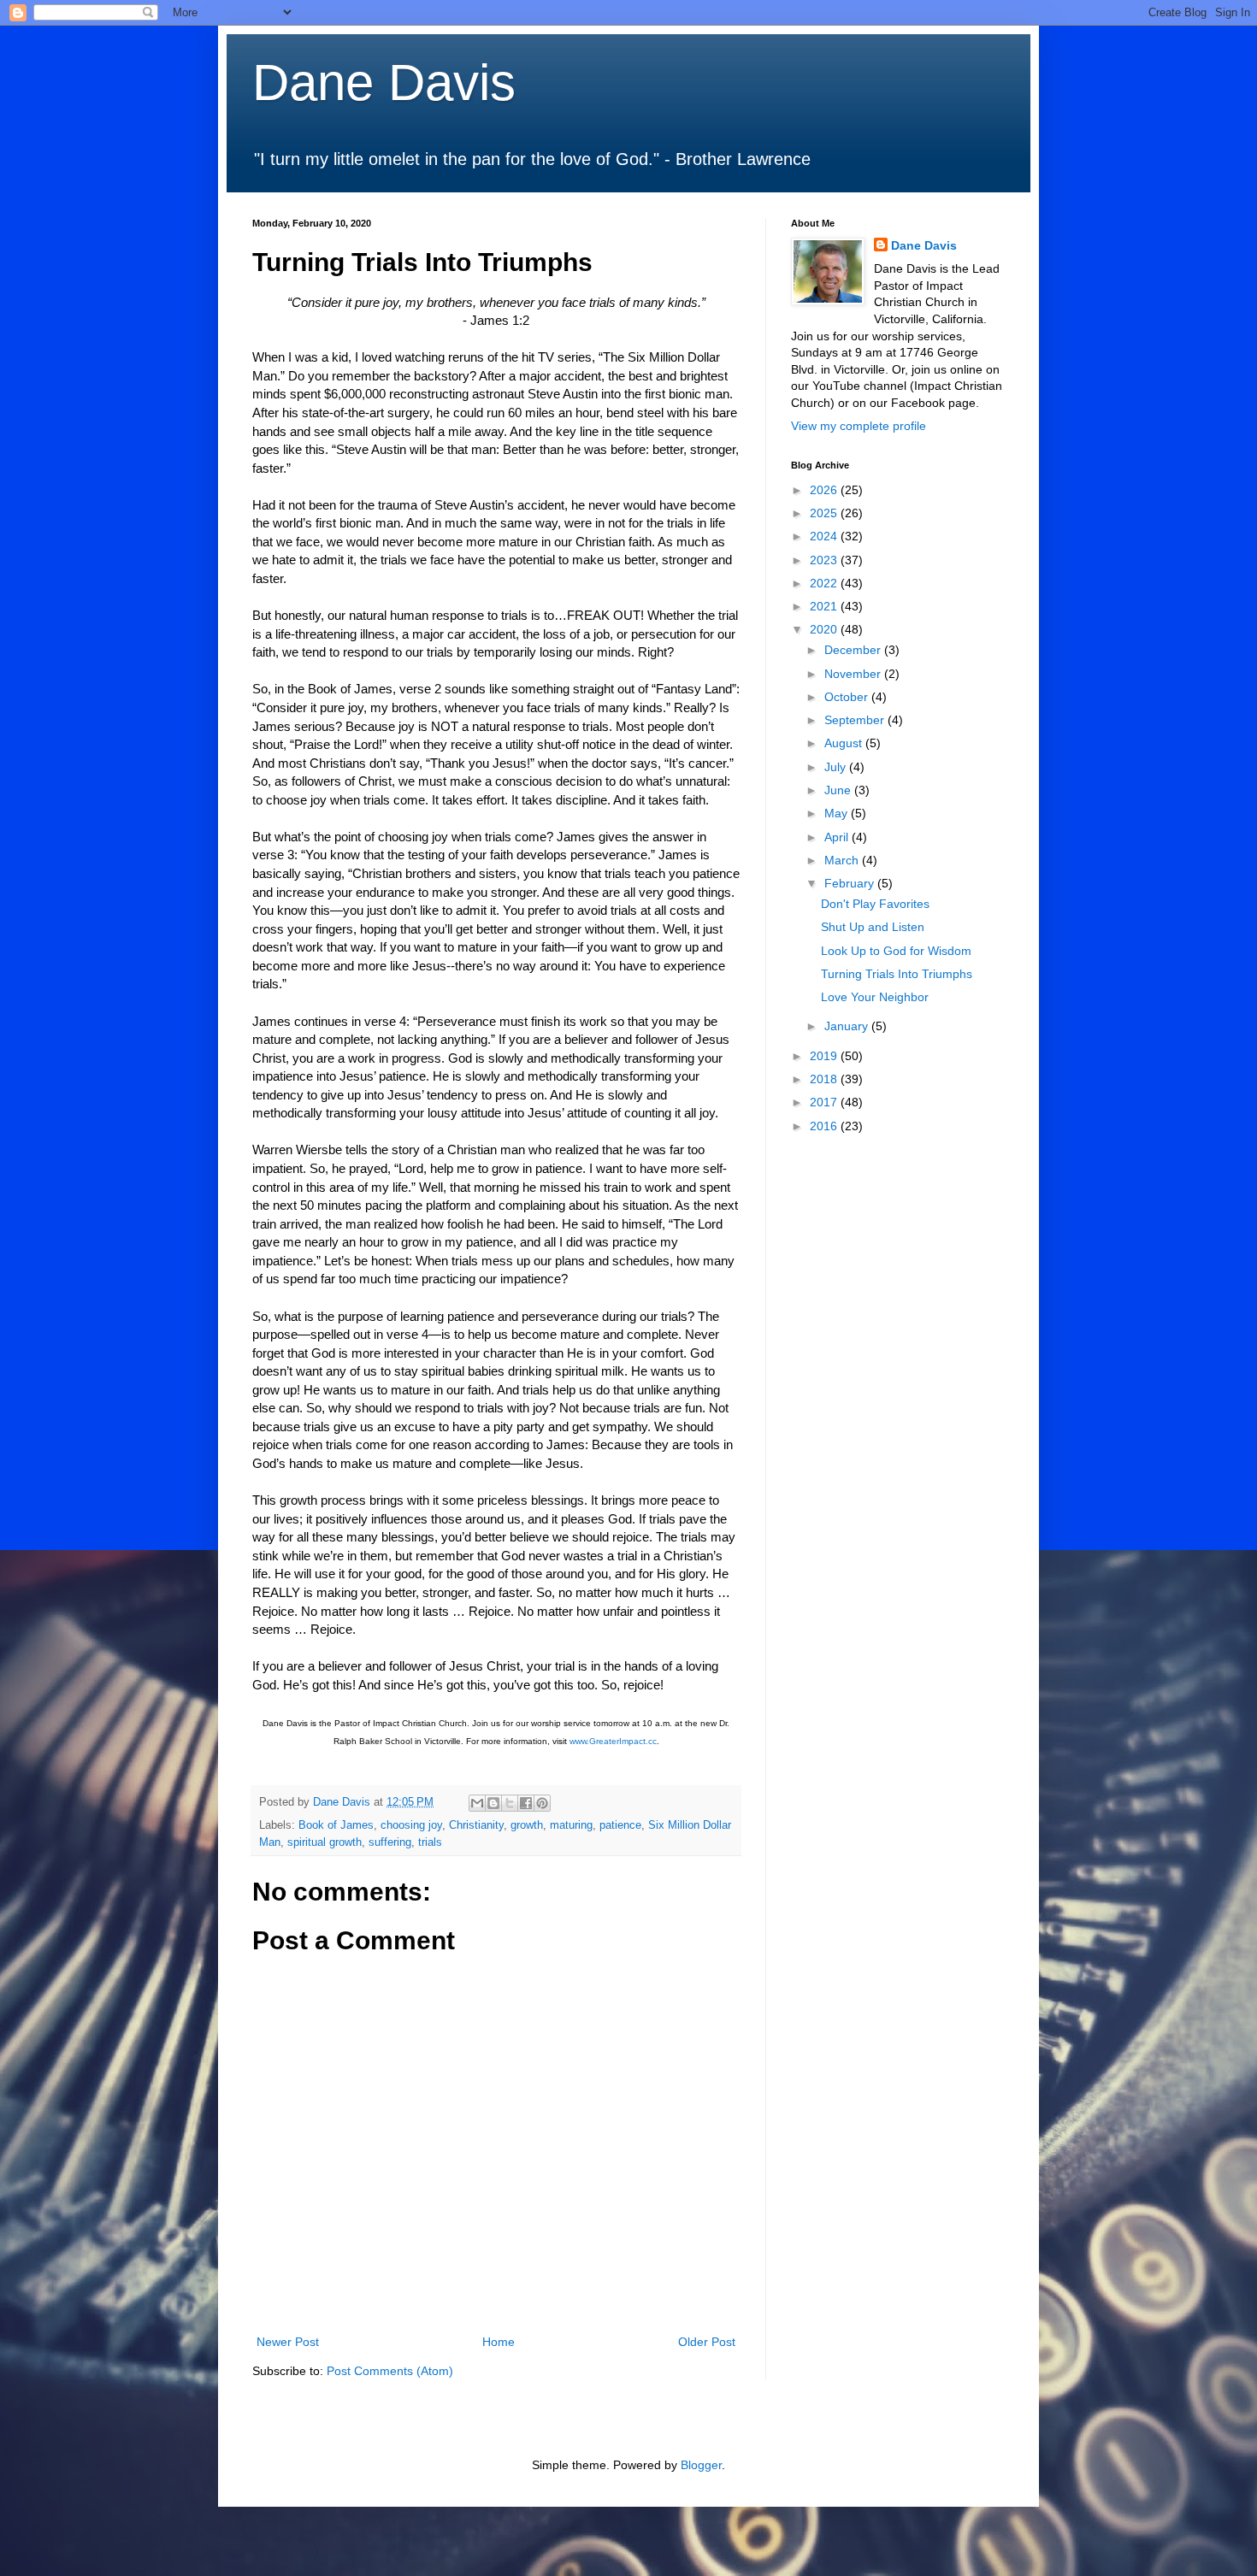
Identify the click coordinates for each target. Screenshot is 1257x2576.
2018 (825, 1079)
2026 (825, 490)
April (838, 837)
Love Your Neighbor (875, 997)
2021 (825, 606)
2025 (825, 513)
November (854, 674)
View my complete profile (859, 426)
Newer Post (288, 2342)
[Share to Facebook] (526, 1803)
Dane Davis (384, 83)
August (845, 743)
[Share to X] (510, 1803)
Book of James (336, 1825)
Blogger (701, 2465)
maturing (571, 1825)
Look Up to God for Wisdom (896, 951)
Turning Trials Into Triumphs (897, 974)
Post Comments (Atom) (390, 2371)
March (843, 860)
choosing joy (411, 1825)
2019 (825, 1056)
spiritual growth (325, 1842)
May (838, 813)
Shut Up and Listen (873, 927)
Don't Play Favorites (875, 904)
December (854, 650)
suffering (390, 1842)
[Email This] (477, 1803)
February (851, 883)
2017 (825, 1102)
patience (620, 1825)
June (839, 790)
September (856, 720)
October (848, 697)
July (837, 767)
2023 (825, 560)
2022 (825, 583)
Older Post (707, 2342)
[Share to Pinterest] (542, 1803)
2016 (825, 1126)
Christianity (476, 1825)
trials (430, 1842)
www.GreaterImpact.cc (613, 1741)
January (848, 1026)
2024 (825, 536)
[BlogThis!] (493, 1803)
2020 (825, 629)
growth (527, 1825)
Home (499, 2342)
